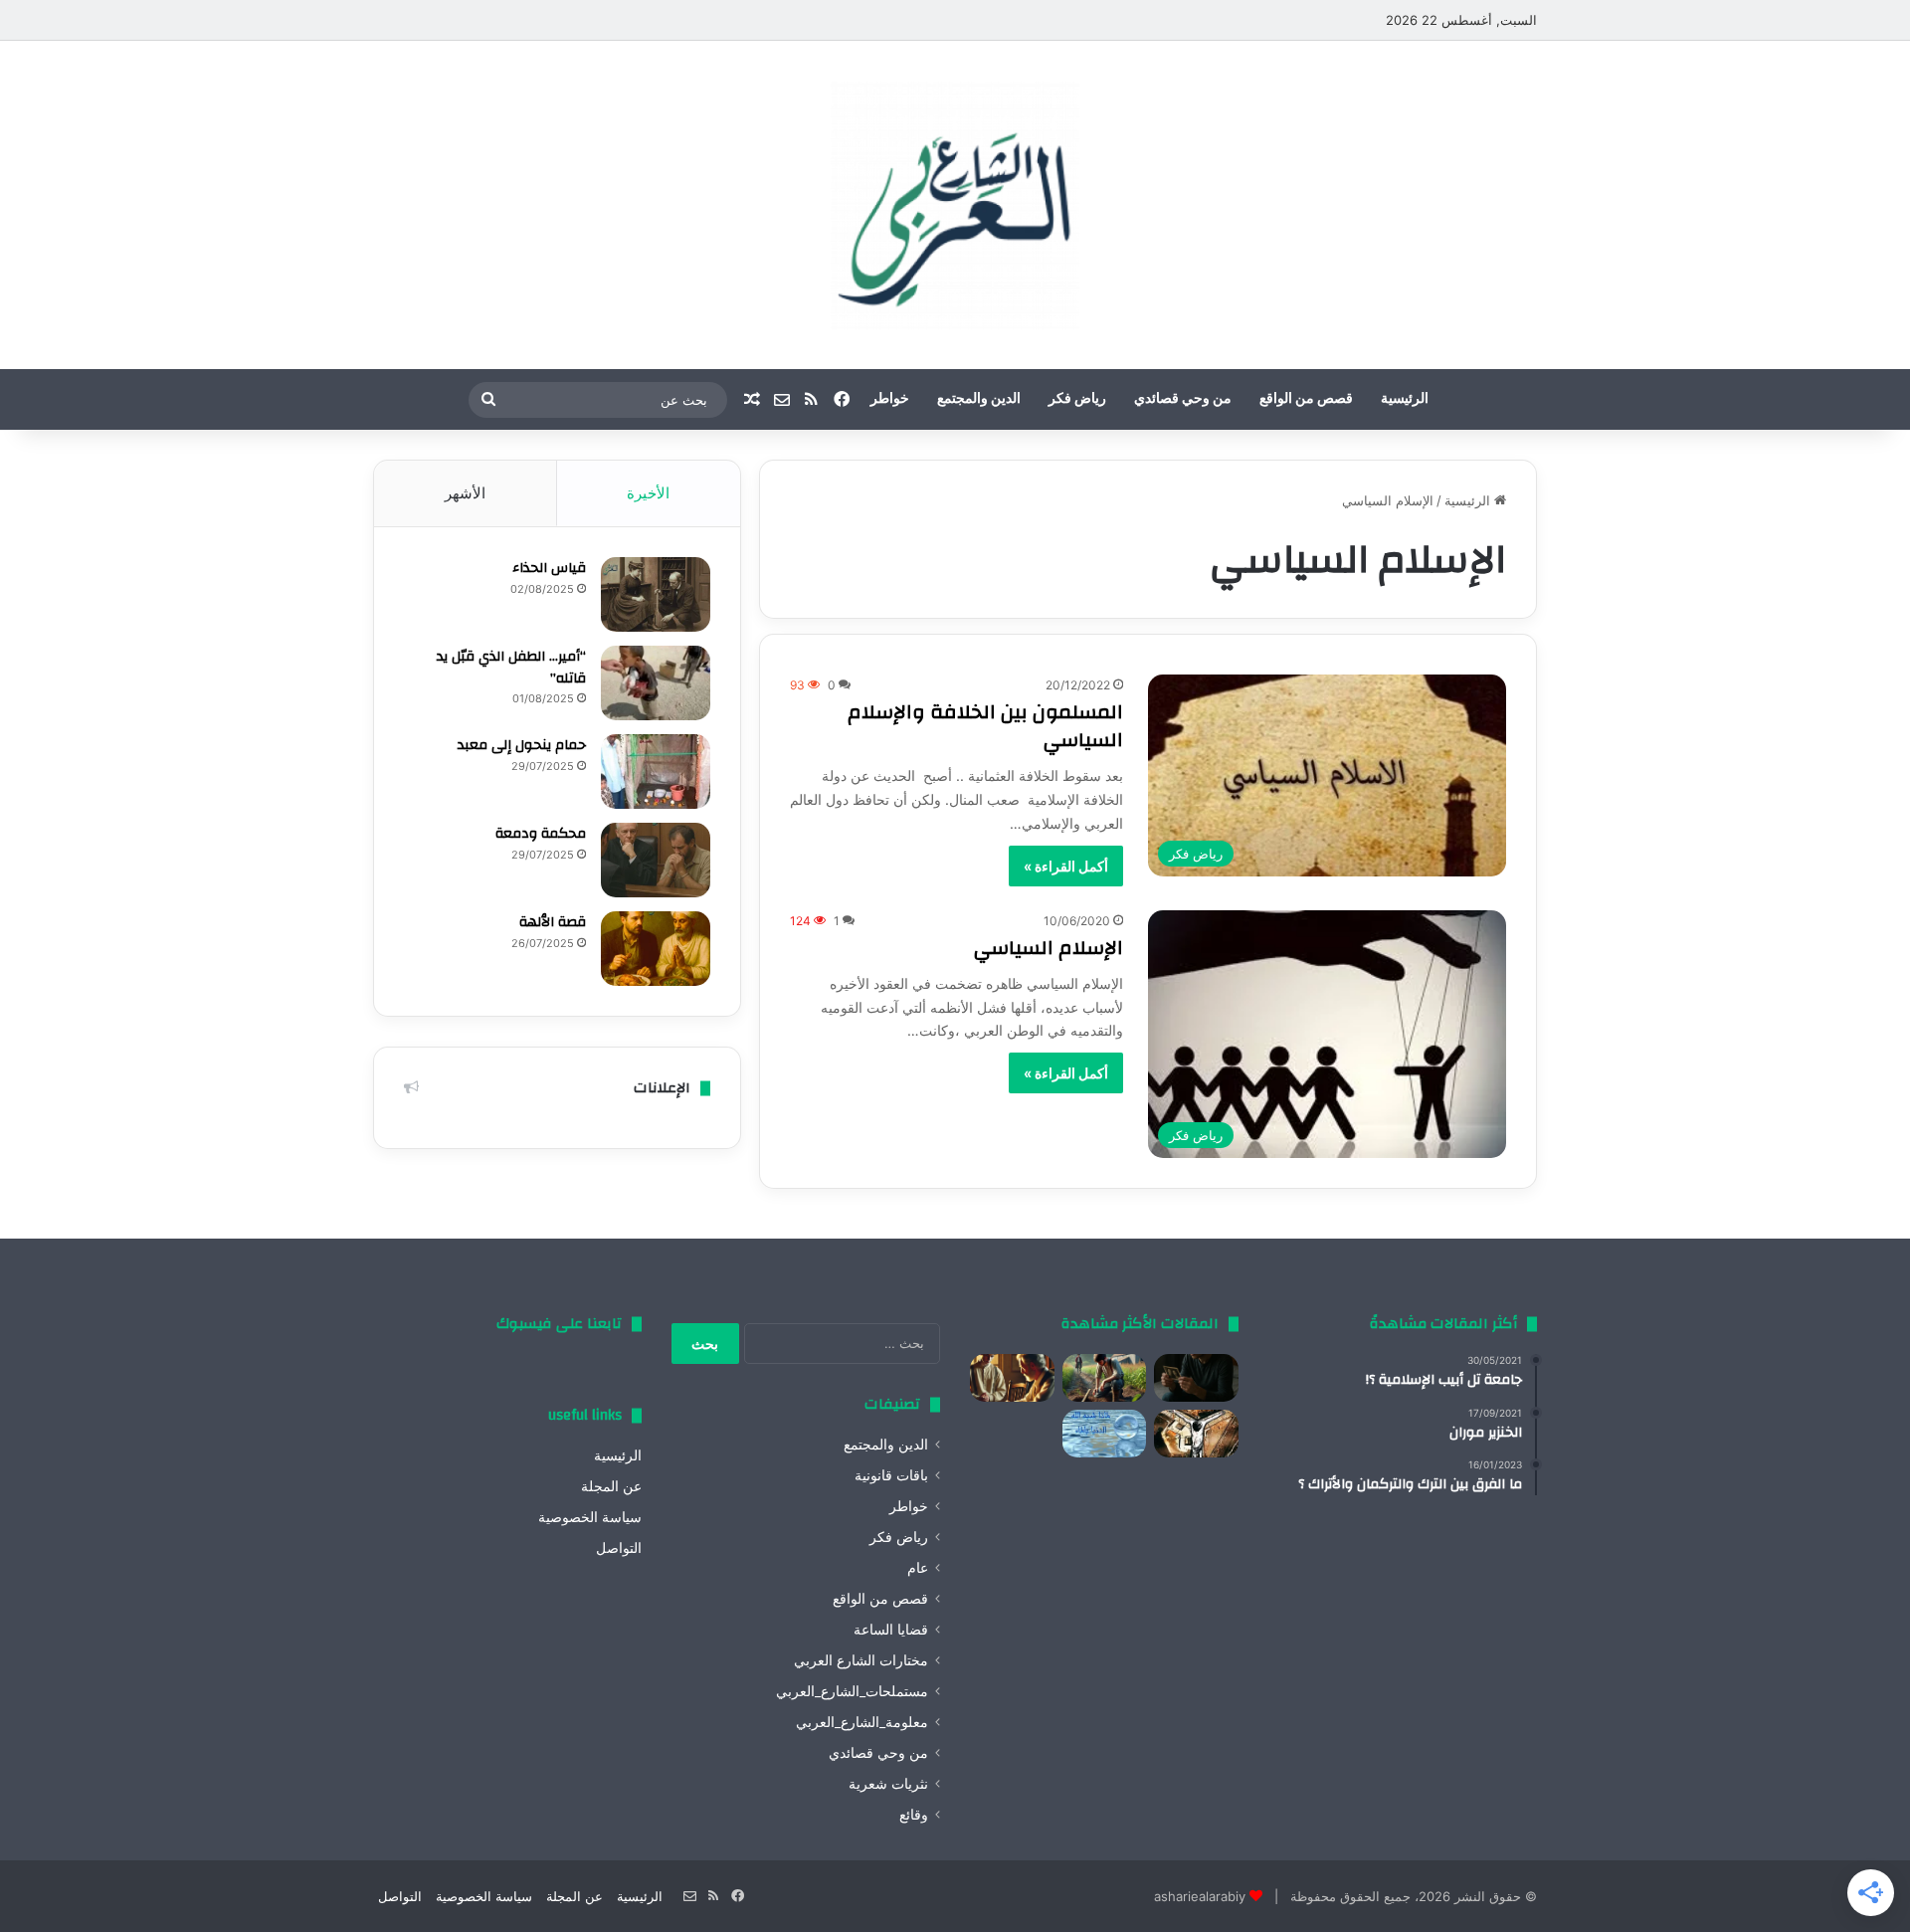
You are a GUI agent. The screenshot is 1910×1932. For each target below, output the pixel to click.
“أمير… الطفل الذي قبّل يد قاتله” (511, 668)
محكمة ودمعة (541, 834)
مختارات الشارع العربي (861, 1660)
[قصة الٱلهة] (656, 949)
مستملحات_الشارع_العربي (852, 1691)
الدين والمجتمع (979, 399)
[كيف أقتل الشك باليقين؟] (1196, 1378)
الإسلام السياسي (1049, 948)
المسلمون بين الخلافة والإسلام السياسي (985, 726)
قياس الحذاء (549, 568)
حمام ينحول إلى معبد (522, 745)
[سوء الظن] (1105, 1378)
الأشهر (465, 493)
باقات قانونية (891, 1475)
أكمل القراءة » (1066, 866)
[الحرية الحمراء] (1196, 1434)
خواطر (890, 399)
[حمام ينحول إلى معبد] (656, 772)
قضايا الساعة (891, 1630)
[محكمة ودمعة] (656, 860)
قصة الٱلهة (553, 922)
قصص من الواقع (1306, 399)
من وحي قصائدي (1183, 399)
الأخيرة (648, 493)
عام (918, 1568)
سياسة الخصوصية (590, 1517)
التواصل (619, 1548)
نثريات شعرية (888, 1784)
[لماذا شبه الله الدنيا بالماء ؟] (1105, 1434)
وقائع (914, 1815)
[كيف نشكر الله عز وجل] (1012, 1378)
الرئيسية (1405, 399)
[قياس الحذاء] (656, 594)
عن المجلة (611, 1486)
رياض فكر (1077, 399)
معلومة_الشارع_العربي (862, 1722)
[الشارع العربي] (955, 205)
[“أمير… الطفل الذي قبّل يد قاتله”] (656, 683)
